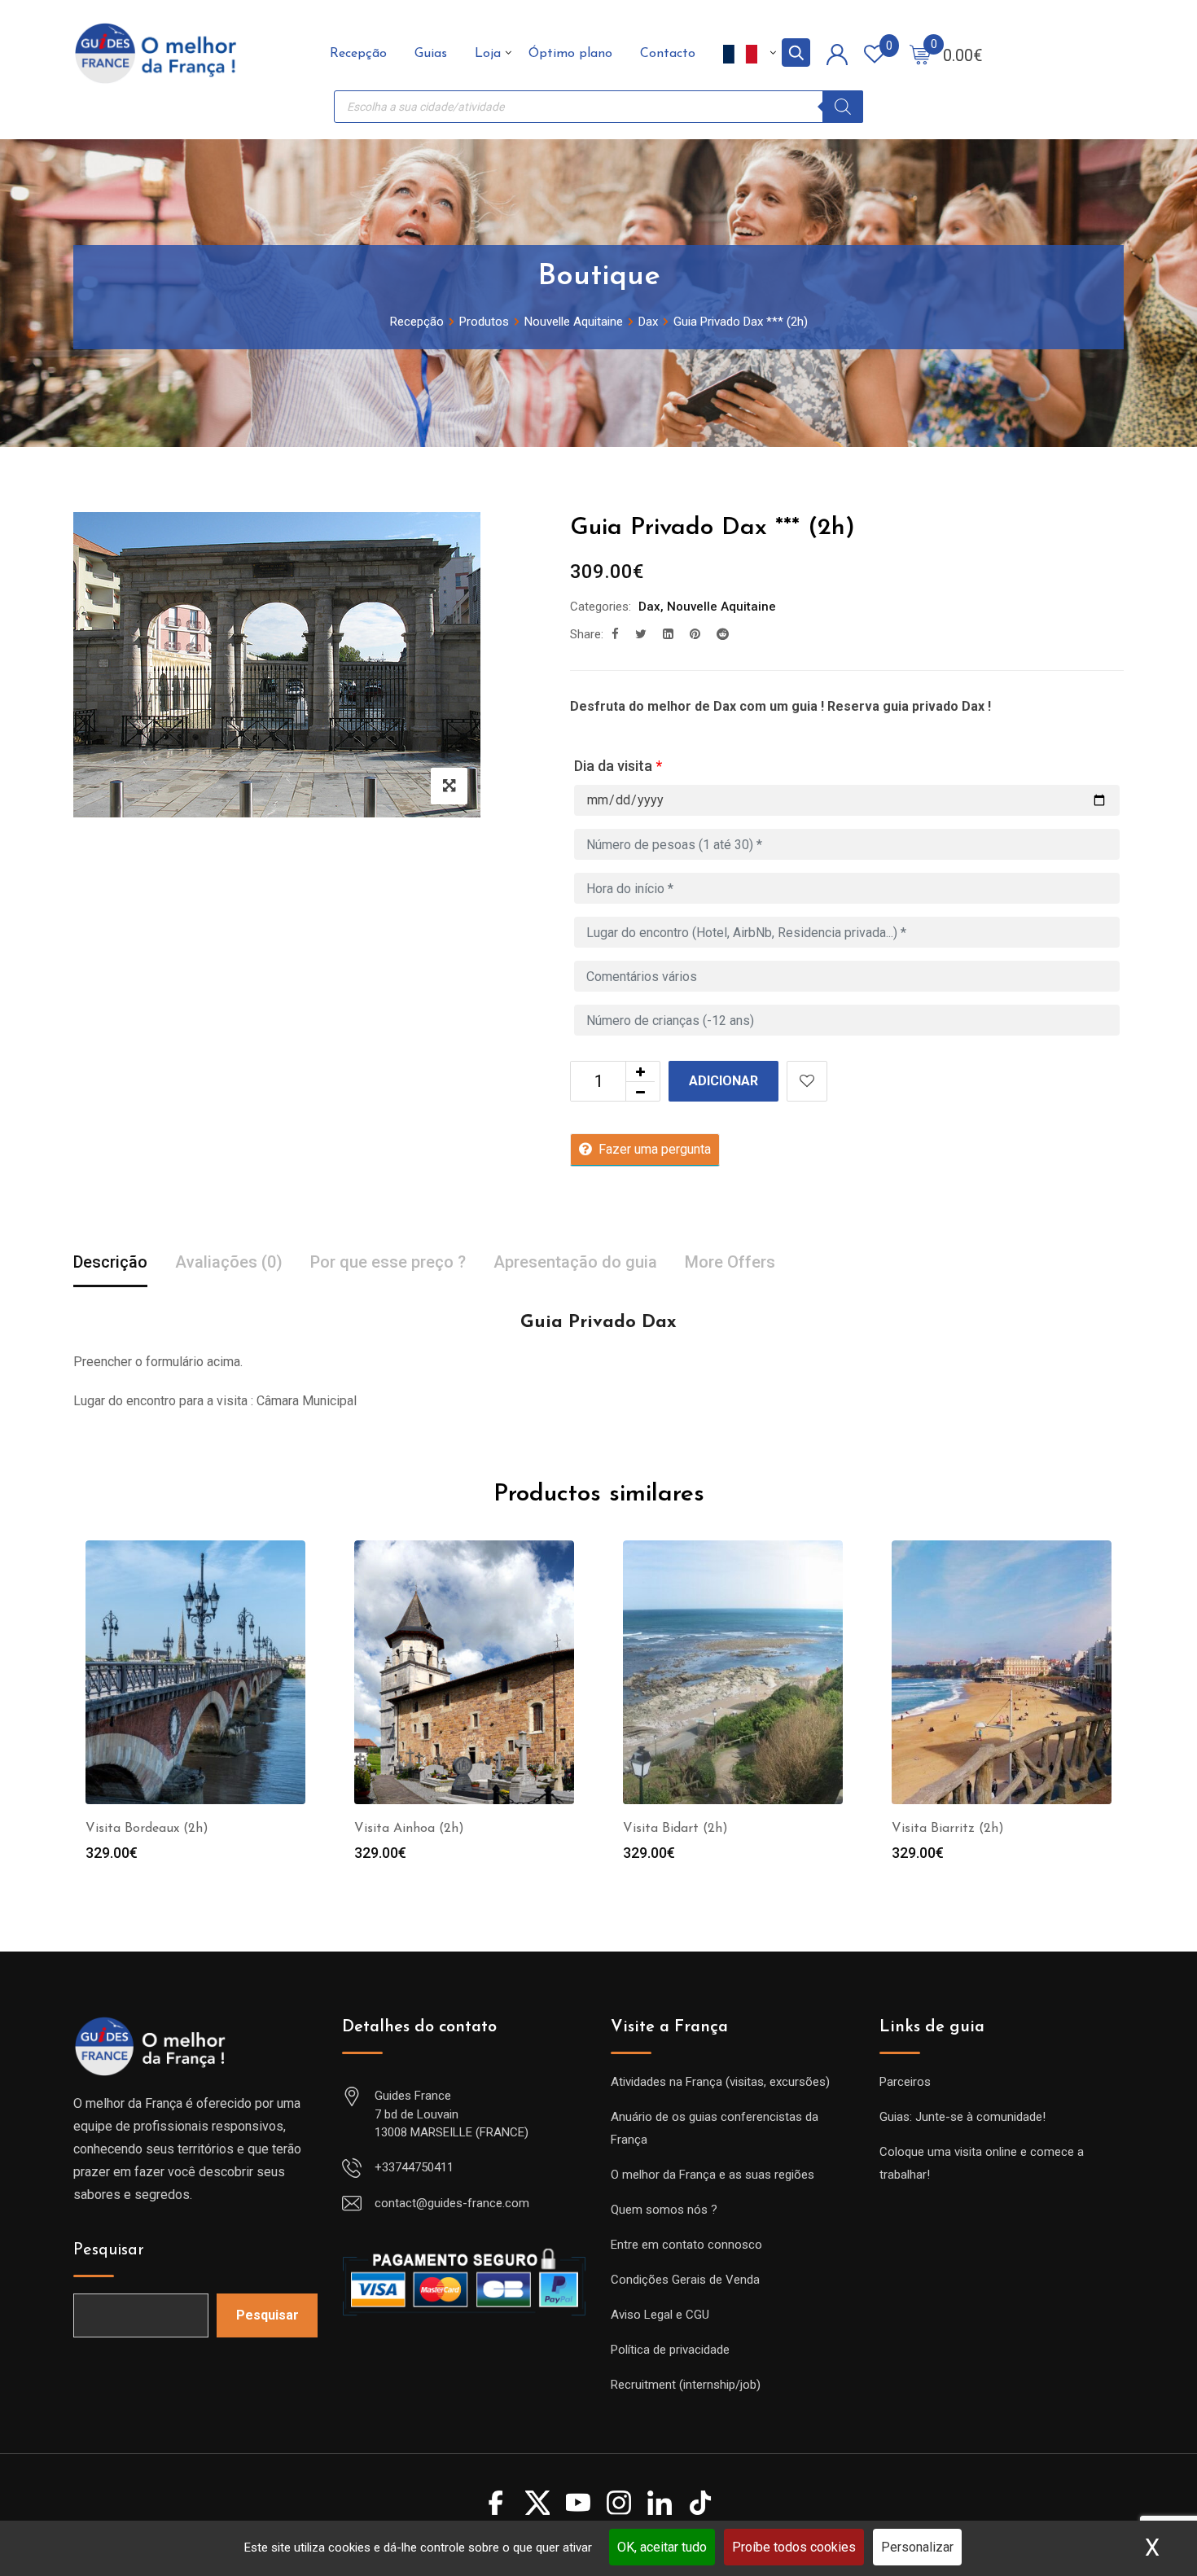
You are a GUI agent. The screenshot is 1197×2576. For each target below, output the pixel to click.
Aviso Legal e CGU (660, 2315)
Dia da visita (618, 766)
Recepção (358, 54)
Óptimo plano (570, 54)
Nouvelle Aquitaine (721, 607)
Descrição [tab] (110, 1262)
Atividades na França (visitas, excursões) (720, 2082)
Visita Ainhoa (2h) (409, 1829)
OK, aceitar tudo (662, 2547)
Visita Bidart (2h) (675, 1829)
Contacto (668, 54)
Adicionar (723, 1081)
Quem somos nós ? (664, 2210)
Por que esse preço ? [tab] (388, 1262)
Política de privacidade (670, 2350)
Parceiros (905, 2082)
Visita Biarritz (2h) (948, 1829)
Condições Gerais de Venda (685, 2280)
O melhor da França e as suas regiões (712, 2175)
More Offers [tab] (730, 1262)
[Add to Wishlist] (807, 1081)
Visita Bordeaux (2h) (147, 1829)
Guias (431, 54)
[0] (920, 54)
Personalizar (917, 2547)
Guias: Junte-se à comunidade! (962, 2117)
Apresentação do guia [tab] (575, 1262)
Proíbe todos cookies (794, 2547)
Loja (488, 54)
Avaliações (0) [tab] (229, 1262)
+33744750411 (414, 2167)
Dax (649, 607)
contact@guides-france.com (452, 2203)
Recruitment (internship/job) (686, 2385)
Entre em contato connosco (686, 2245)
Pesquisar (109, 2250)
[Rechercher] (843, 107)
